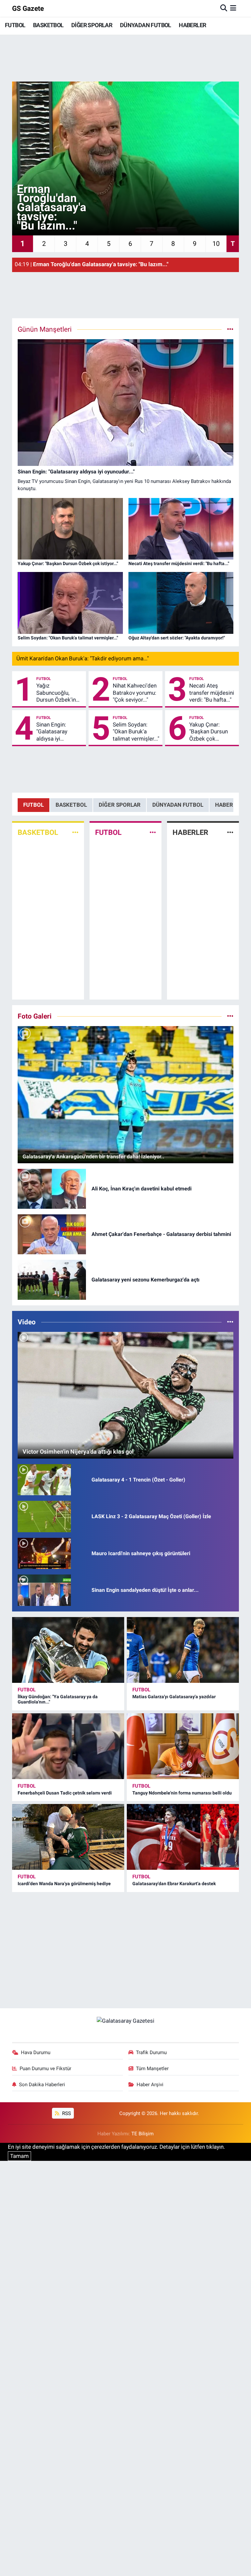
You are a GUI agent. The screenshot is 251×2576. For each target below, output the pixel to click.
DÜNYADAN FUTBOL (146, 25)
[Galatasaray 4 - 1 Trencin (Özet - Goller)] (44, 1479)
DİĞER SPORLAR (92, 25)
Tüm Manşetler (152, 2069)
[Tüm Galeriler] (230, 1016)
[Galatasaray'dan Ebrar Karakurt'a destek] (183, 1837)
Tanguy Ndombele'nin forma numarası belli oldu (182, 1793)
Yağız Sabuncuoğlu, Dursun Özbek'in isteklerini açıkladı (58, 693)
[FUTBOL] (153, 832)
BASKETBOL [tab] (71, 805)
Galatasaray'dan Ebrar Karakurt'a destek (174, 1884)
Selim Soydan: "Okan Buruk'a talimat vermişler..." (136, 732)
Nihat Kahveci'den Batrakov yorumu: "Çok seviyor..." (135, 693)
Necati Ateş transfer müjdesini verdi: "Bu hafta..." (212, 693)
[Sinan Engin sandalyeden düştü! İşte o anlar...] (44, 1590)
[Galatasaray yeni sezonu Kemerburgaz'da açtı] (52, 1279)
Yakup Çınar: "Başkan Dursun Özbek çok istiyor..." (209, 732)
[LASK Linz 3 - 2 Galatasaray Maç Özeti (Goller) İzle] (44, 1516)
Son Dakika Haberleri (42, 2085)
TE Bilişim (142, 2134)
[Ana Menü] (233, 8)
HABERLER (192, 25)
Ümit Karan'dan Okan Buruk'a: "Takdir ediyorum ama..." (83, 658)
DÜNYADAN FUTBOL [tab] (178, 805)
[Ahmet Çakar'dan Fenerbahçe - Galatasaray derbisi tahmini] (52, 1234)
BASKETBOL (48, 25)
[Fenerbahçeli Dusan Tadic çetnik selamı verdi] (68, 1746)
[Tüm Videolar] (230, 1322)
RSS (66, 2113)
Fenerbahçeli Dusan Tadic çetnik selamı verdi (65, 1793)
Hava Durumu (36, 2052)
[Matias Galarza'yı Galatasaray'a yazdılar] (183, 1650)
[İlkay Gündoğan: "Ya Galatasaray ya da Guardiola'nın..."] (68, 1650)
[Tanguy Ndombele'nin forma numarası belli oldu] (183, 1746)
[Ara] (224, 8)
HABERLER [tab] (229, 805)
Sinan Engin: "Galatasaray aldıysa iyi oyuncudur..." (52, 732)
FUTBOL (15, 25)
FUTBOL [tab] (33, 805)
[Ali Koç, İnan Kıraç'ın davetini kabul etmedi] (52, 1188)
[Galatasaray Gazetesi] (125, 2021)
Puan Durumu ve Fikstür (45, 2069)
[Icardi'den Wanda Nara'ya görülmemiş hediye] (68, 1837)
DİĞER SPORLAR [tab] (120, 805)
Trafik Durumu (151, 2052)
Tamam (19, 2156)
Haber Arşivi (150, 2085)
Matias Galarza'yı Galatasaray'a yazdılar (174, 1697)
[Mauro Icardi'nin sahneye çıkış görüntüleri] (44, 1553)
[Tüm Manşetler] (230, 329)
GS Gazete (28, 8)
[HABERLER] (230, 832)
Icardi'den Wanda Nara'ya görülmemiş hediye (64, 1884)
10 (216, 244)
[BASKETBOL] (75, 832)
